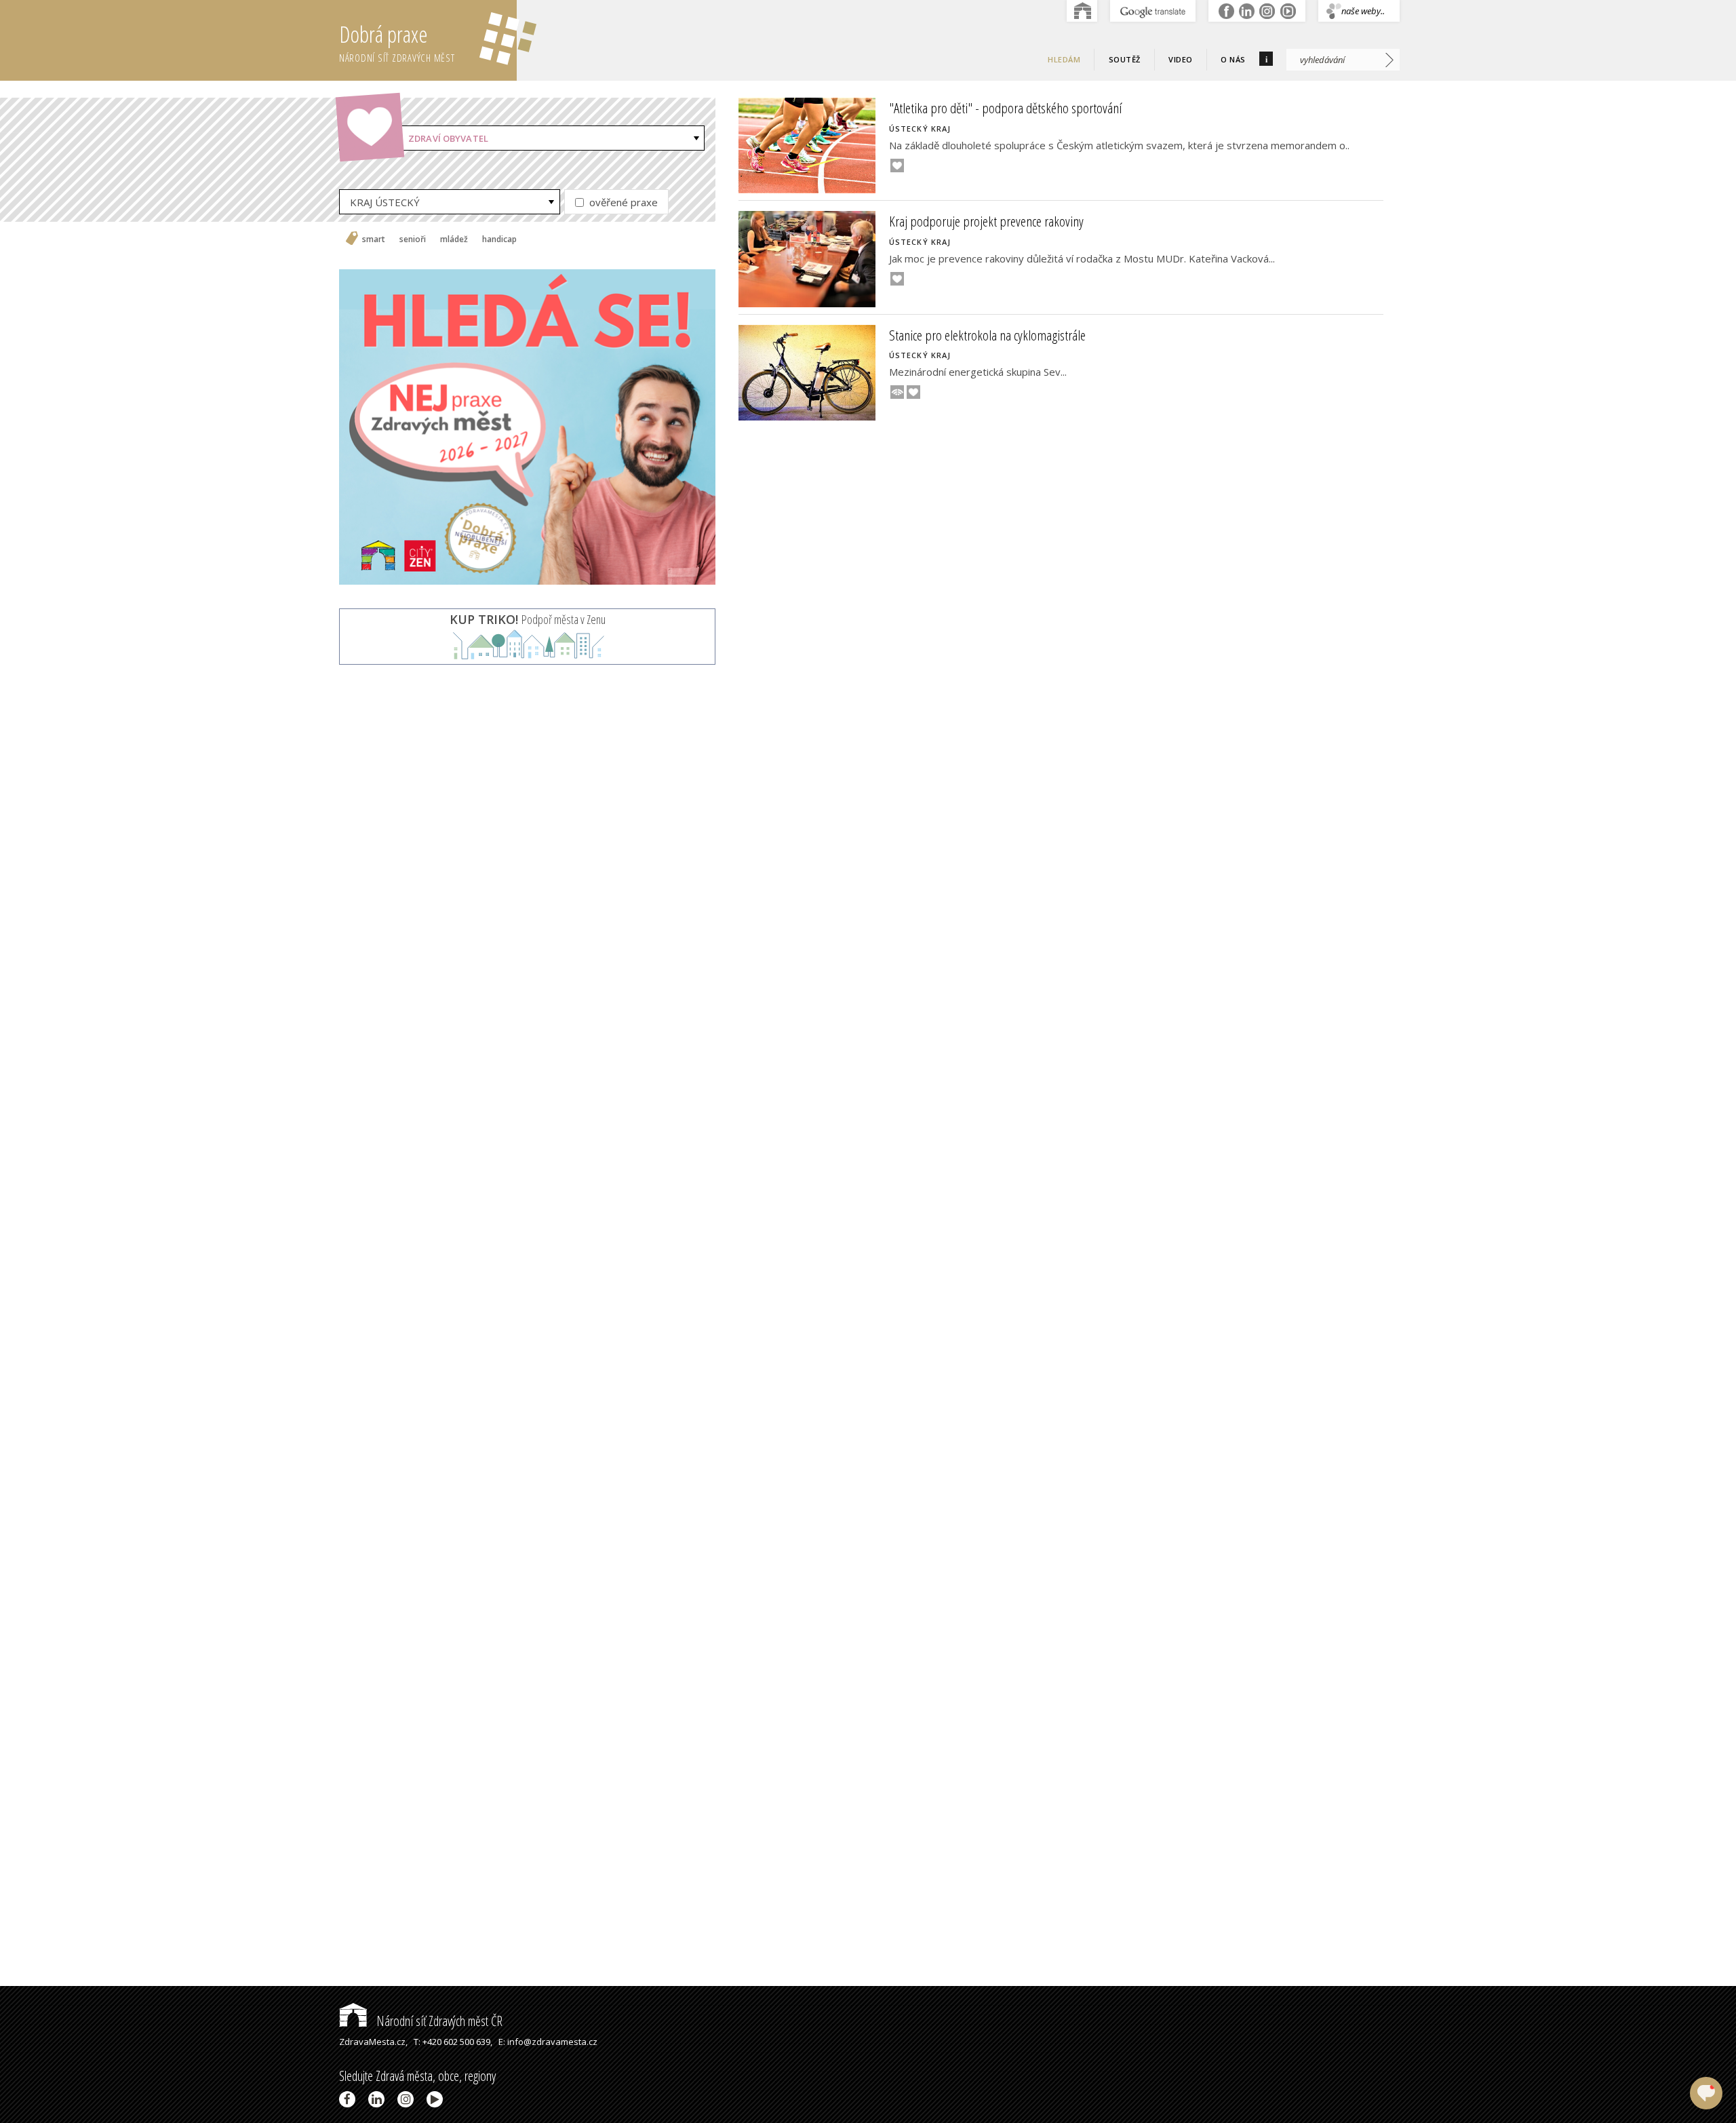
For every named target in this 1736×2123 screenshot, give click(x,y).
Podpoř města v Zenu (528, 619)
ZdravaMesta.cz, (373, 2042)
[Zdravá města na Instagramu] (408, 2099)
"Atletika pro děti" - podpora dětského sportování (1005, 108)
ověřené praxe (622, 202)
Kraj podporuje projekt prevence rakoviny (986, 221)
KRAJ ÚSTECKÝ (385, 202)
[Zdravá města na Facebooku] (350, 2099)
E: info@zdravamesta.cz (548, 2042)
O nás (1233, 59)
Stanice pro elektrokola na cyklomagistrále (987, 335)
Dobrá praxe (397, 42)
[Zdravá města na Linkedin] (379, 2099)
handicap (499, 239)
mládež (454, 239)
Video (1181, 59)
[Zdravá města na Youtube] (437, 2099)
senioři (413, 239)
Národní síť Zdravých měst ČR (438, 2021)
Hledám (1064, 59)
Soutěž (1125, 59)
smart (374, 239)
